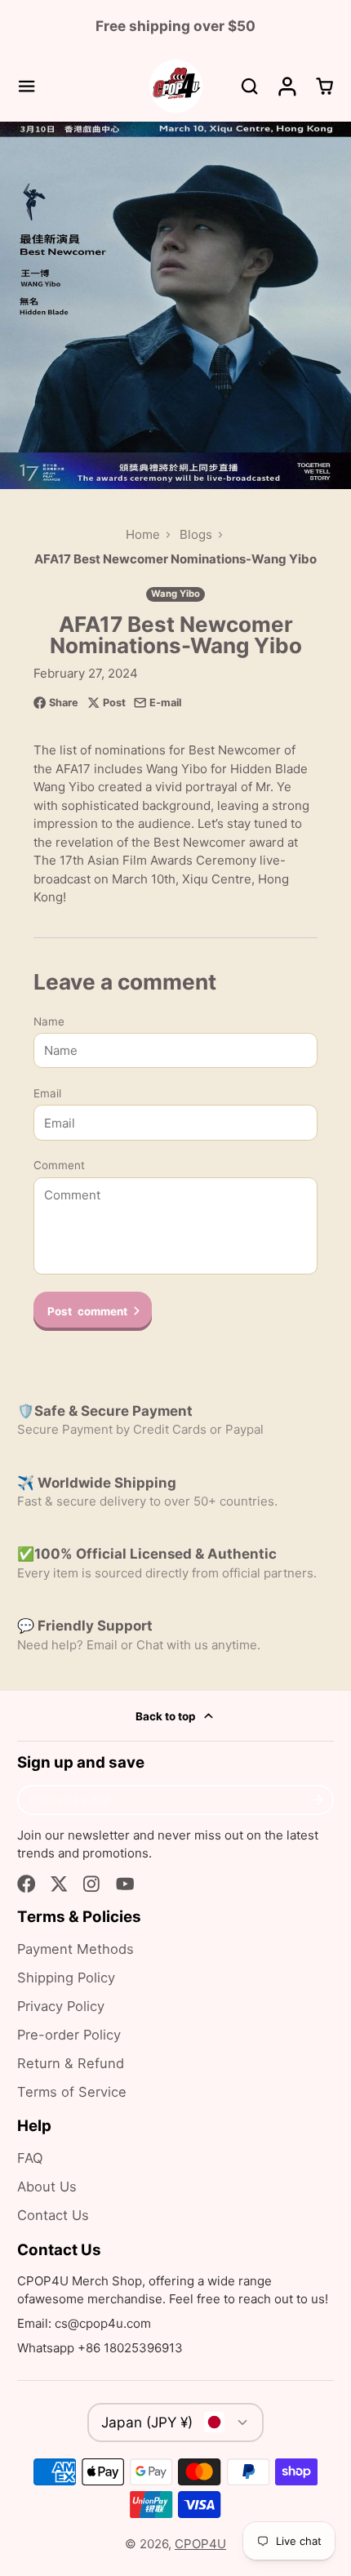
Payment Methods (76, 1949)
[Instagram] (93, 1884)
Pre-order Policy (69, 2035)
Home (143, 534)
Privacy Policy (61, 2006)
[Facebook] (27, 1884)
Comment (59, 1165)
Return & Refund (71, 2063)
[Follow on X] (59, 1884)
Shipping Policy (66, 1978)
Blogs (196, 534)
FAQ (30, 2158)
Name (49, 1021)
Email (47, 1093)
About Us (47, 2187)
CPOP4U (200, 2544)
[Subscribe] (318, 1800)
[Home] (176, 86)
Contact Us (53, 2215)
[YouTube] (125, 1884)
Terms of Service (72, 2092)
